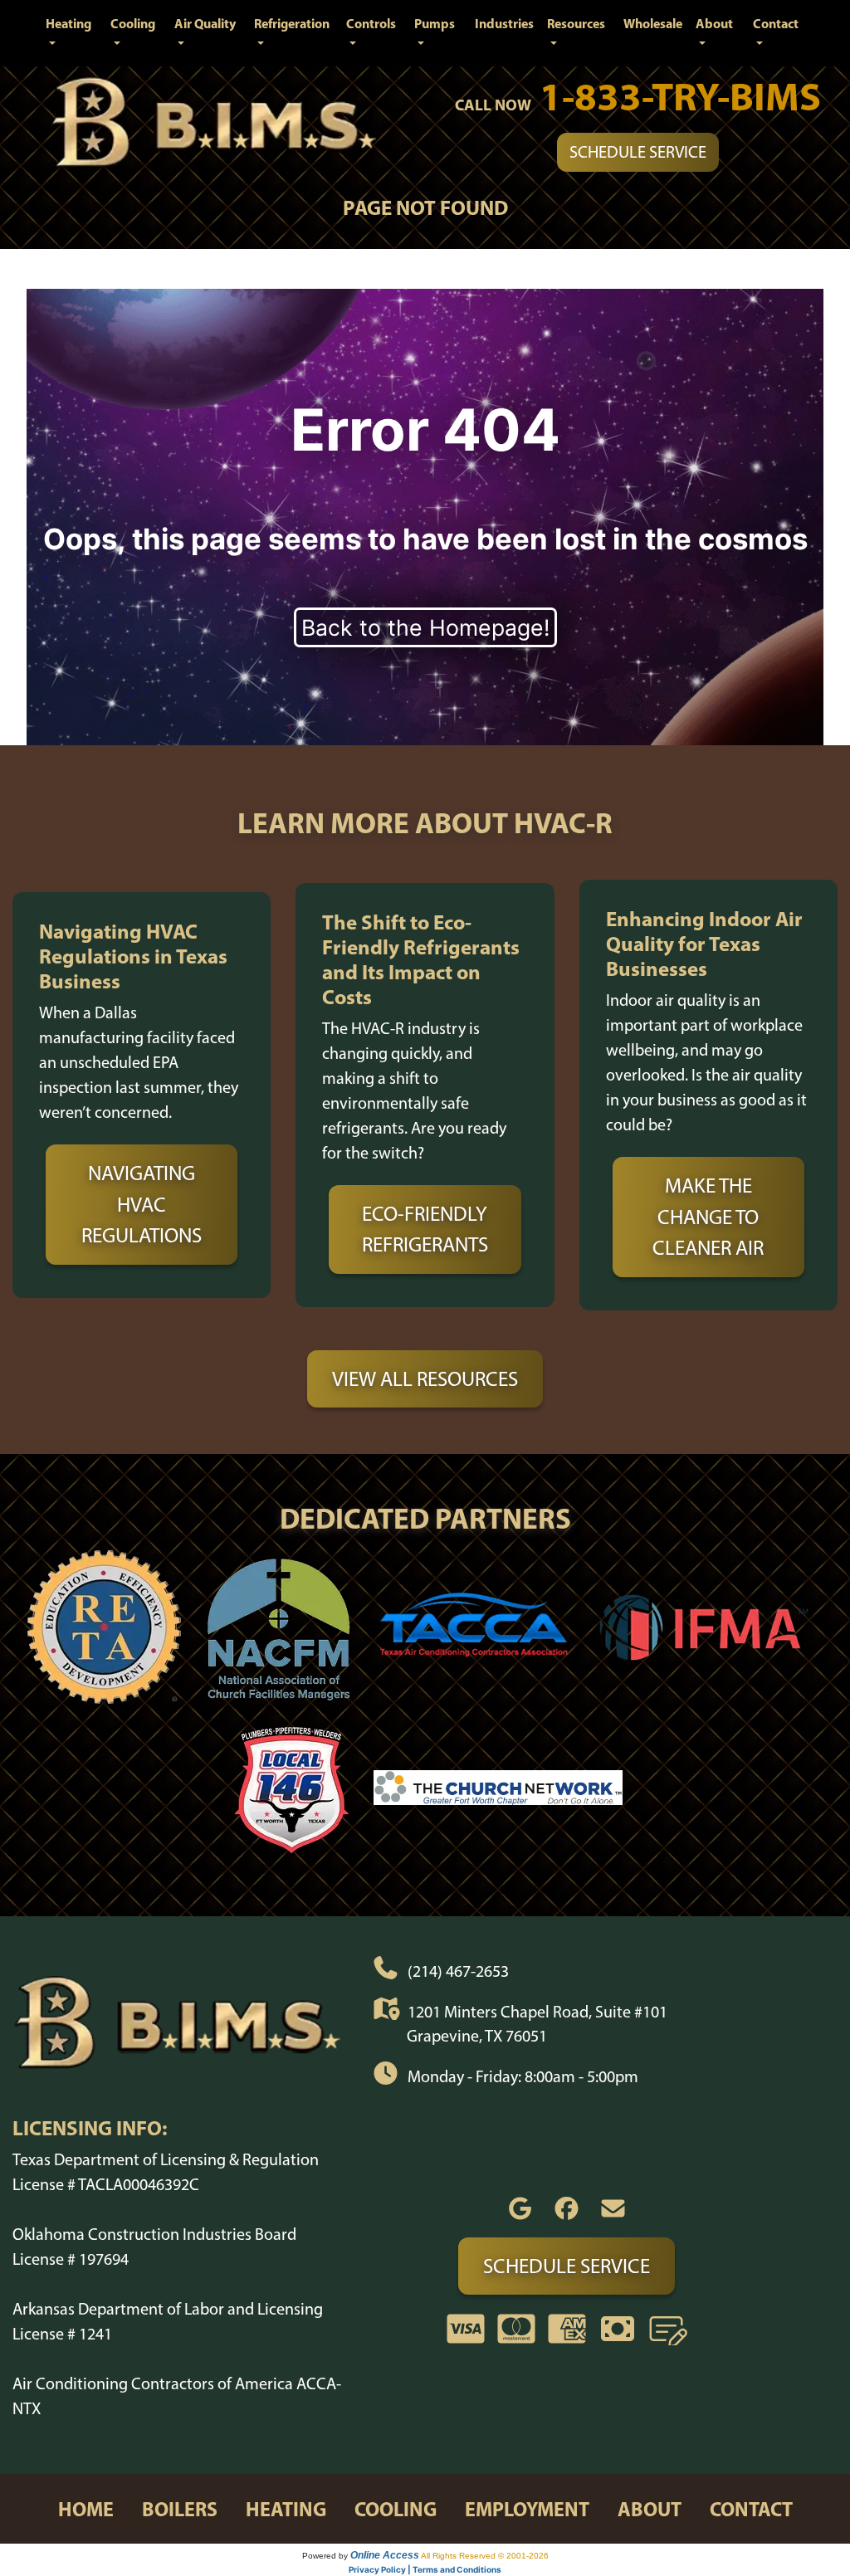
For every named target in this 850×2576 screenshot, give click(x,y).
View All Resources (425, 1378)
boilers (180, 2509)
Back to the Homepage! (425, 627)
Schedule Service (638, 152)
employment (527, 2509)
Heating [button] (68, 23)
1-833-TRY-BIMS (680, 96)
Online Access (385, 2555)
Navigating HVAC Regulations (142, 1204)
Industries (504, 23)
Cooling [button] (133, 23)
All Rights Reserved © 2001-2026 (485, 2556)
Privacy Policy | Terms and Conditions (425, 2569)
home (86, 2509)
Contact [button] (776, 23)
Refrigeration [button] (292, 23)
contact (751, 2509)
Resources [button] (576, 23)
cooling (396, 2509)
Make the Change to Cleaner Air (708, 1216)
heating (286, 2509)
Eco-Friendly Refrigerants (425, 1229)
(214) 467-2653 (458, 1971)
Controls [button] (371, 23)
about (650, 2509)
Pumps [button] (435, 23)
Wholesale (653, 23)
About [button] (714, 23)
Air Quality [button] (205, 23)
